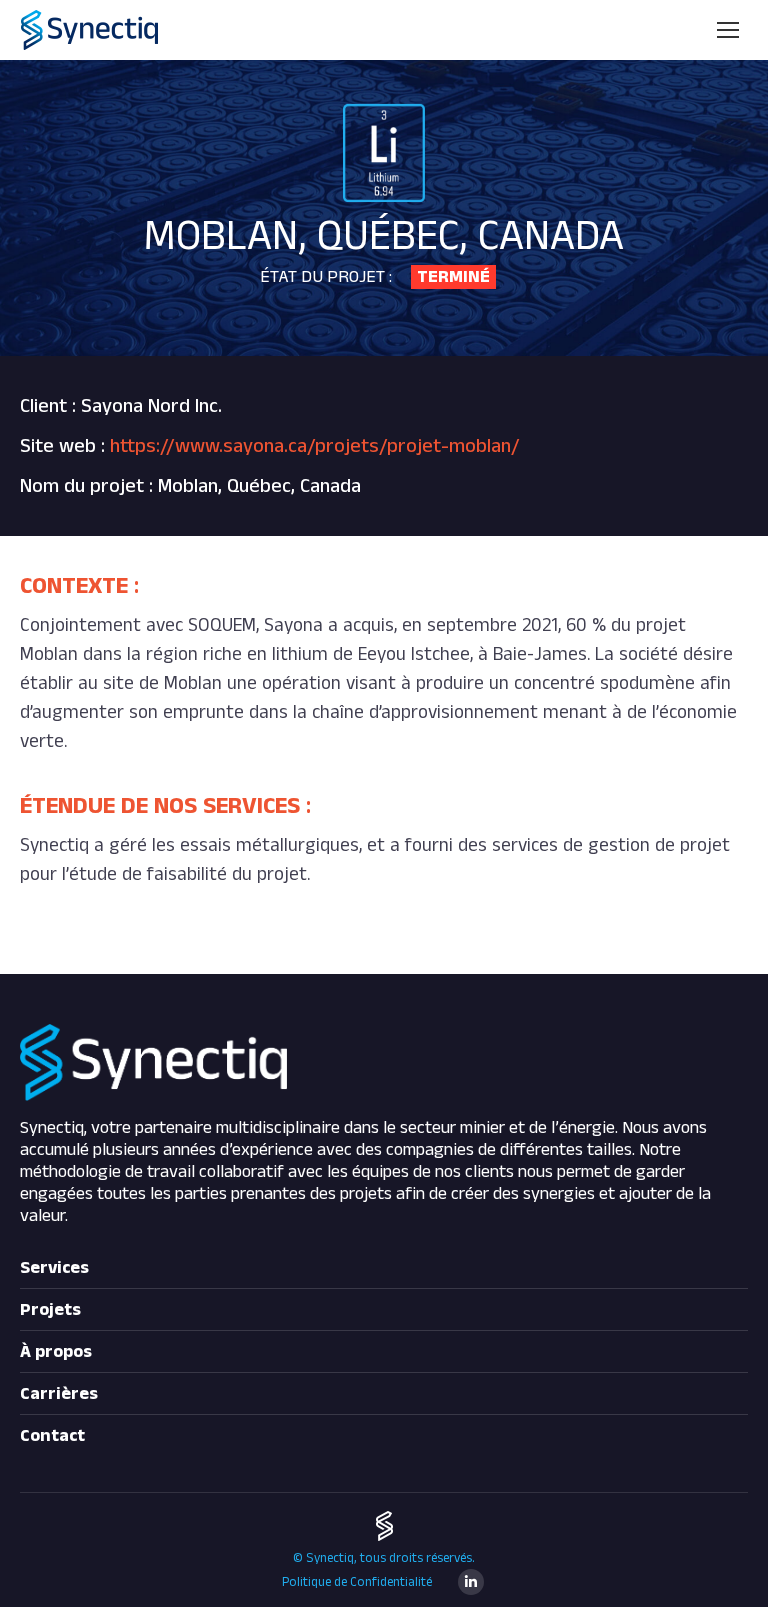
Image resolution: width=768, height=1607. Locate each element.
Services (54, 1268)
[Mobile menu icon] (728, 30)
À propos (56, 1352)
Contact (52, 1436)
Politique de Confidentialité (357, 1582)
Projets (50, 1310)
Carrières (59, 1394)
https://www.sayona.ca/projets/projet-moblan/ (315, 446)
